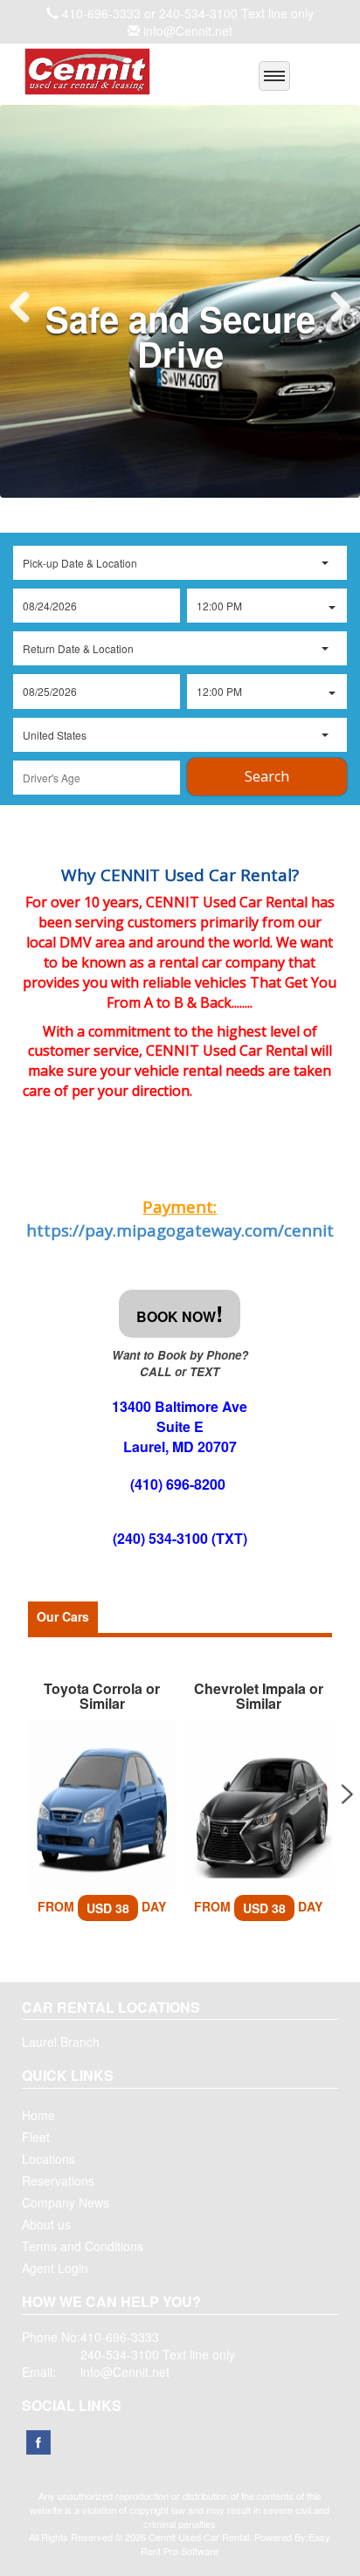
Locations (48, 2159)
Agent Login (55, 2268)
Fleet (36, 2137)
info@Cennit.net (188, 31)
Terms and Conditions (83, 2246)
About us (46, 2224)
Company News (66, 2202)
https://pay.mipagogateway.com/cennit (180, 1230)
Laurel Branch (61, 2042)
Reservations (58, 2180)
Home (38, 2115)
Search (267, 776)
